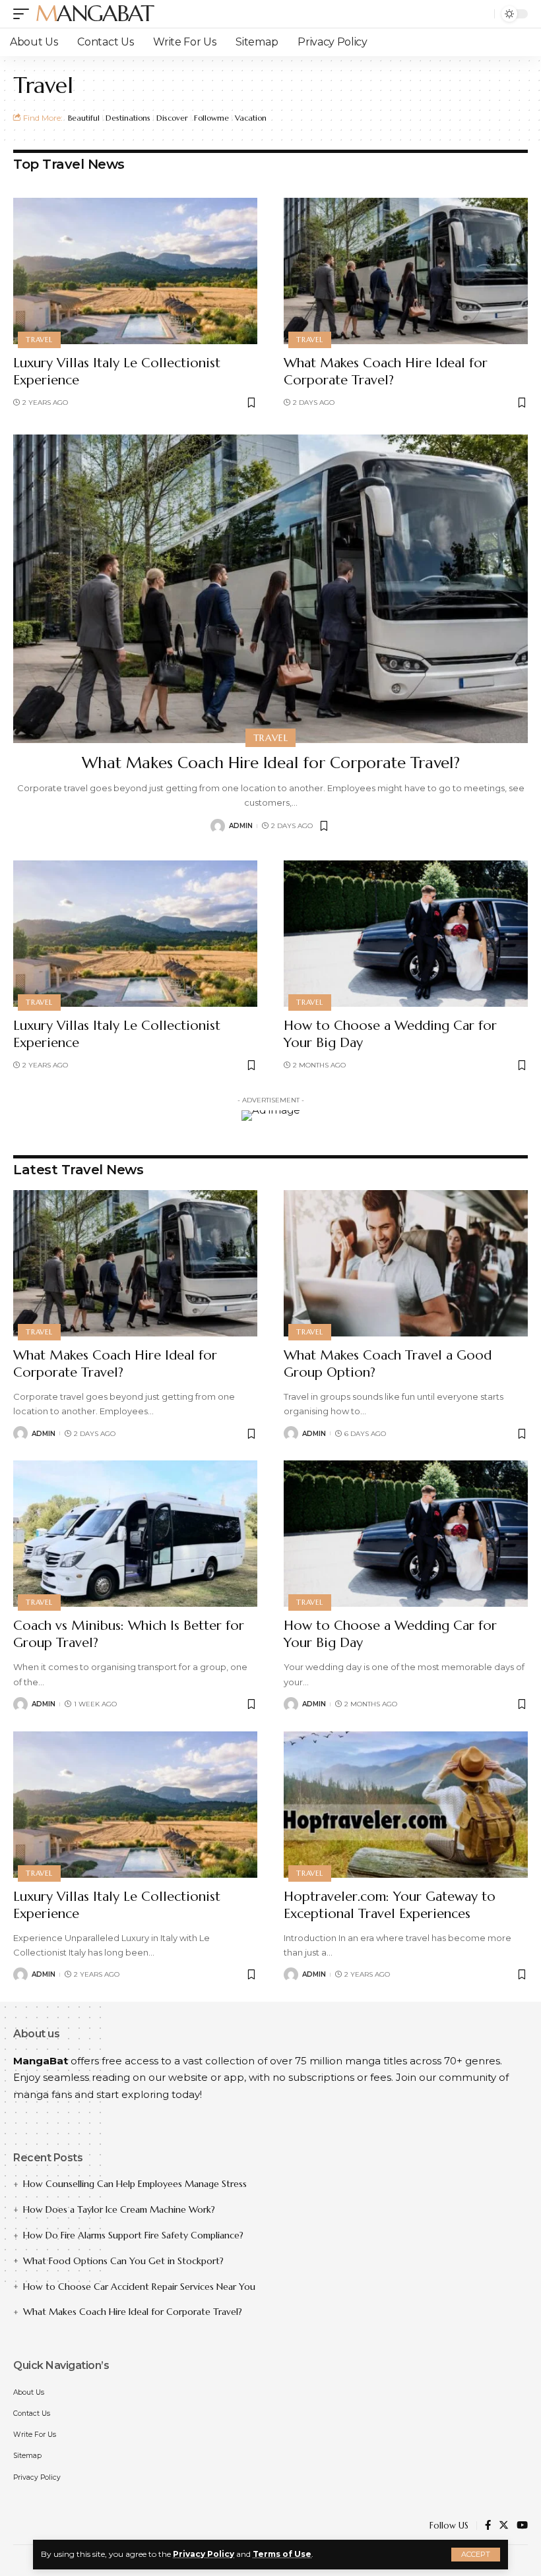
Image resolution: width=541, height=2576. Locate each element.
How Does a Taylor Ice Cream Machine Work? (119, 2209)
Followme (211, 118)
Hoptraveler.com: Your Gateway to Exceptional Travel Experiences (390, 1905)
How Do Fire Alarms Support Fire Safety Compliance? (133, 2235)
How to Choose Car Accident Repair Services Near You (139, 2287)
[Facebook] (488, 2526)
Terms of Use (282, 2554)
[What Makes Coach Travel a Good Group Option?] (406, 1263)
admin (241, 826)
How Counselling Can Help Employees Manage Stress (135, 2184)
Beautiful (84, 118)
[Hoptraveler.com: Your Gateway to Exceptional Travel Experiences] (406, 1805)
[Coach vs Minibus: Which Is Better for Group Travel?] (135, 1534)
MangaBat (41, 2061)
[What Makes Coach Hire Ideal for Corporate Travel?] (406, 271)
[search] (481, 14)
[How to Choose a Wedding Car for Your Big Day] (406, 934)
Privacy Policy (204, 2554)
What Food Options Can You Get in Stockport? (123, 2261)
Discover (172, 118)
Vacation (251, 118)
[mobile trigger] (24, 14)
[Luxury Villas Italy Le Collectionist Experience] (135, 271)
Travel (39, 340)
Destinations (128, 118)
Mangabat (94, 14)
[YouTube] (522, 2526)
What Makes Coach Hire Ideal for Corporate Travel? (386, 372)
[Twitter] (504, 2526)
